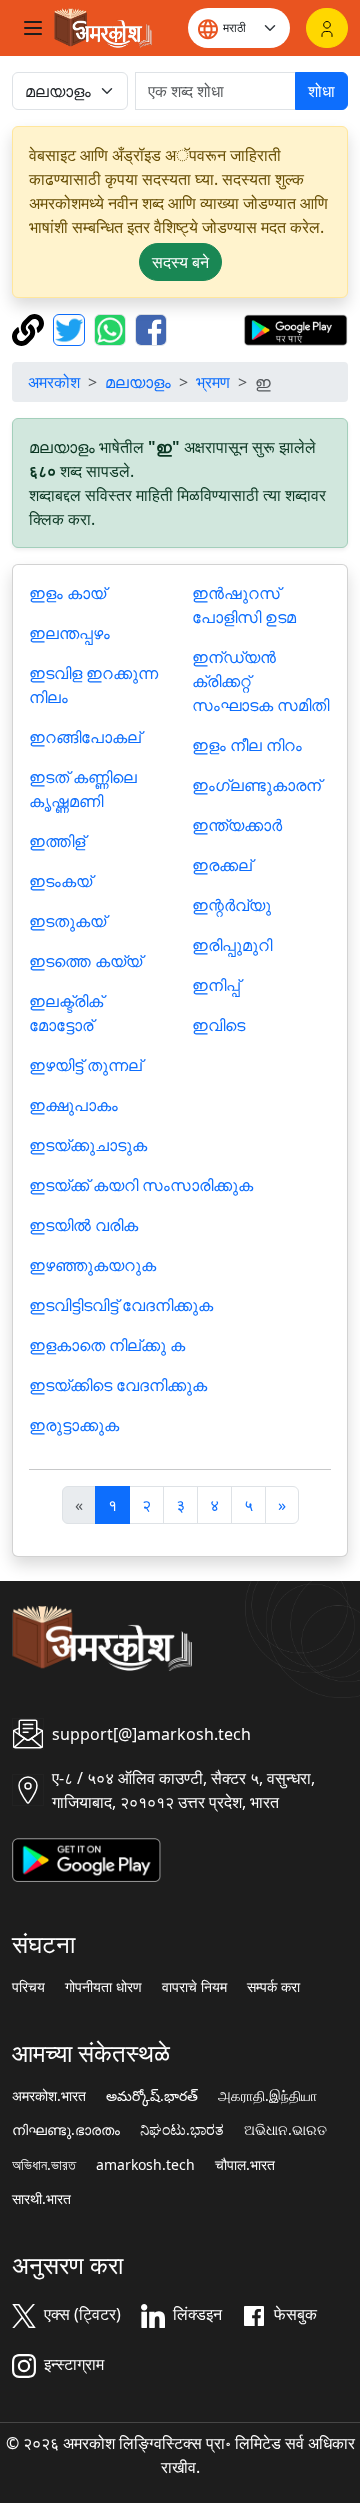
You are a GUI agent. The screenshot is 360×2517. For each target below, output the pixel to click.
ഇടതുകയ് (67, 921)
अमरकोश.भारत (49, 2096)
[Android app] (86, 1858)
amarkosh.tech (145, 2165)
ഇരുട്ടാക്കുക (74, 1425)
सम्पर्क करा (273, 1987)
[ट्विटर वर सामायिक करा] (71, 328)
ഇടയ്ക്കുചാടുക (88, 1145)
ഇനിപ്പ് (216, 985)
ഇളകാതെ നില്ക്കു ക (107, 1345)
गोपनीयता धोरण (103, 1987)
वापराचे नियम (194, 1987)
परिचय (28, 1987)
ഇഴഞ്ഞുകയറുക (92, 1265)
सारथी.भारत (41, 2199)
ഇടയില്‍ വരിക (83, 1225)
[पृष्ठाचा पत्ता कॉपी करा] (30, 328)
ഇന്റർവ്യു (231, 905)
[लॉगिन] (327, 28)
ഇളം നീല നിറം (247, 745)
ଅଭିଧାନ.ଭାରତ (285, 2130)
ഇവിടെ (218, 1025)
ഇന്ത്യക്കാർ (237, 825)
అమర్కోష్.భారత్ (152, 2096)
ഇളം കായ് (67, 593)
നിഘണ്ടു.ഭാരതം (66, 2130)
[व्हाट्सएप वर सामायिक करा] (112, 328)
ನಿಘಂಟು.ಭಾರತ (182, 2130)
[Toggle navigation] (33, 28)
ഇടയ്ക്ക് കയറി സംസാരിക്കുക (141, 1185)
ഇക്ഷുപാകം (73, 1105)
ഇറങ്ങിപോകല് (85, 737)
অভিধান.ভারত (44, 2165)
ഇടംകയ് (60, 881)
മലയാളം (138, 382)
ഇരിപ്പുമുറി (232, 945)
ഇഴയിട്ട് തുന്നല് (85, 1065)
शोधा (321, 91)
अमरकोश (54, 382)
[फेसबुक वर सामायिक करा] (151, 328)
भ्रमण (213, 382)
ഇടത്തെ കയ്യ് (85, 961)
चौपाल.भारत (245, 2165)
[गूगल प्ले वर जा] (295, 328)
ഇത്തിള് (57, 841)
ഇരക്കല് (222, 865)
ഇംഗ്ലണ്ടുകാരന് (256, 785)
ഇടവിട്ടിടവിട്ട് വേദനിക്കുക (121, 1305)
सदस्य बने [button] (180, 262)
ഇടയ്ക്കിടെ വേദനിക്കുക (118, 1385)
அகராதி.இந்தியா (267, 2096)
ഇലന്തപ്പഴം (69, 633)
